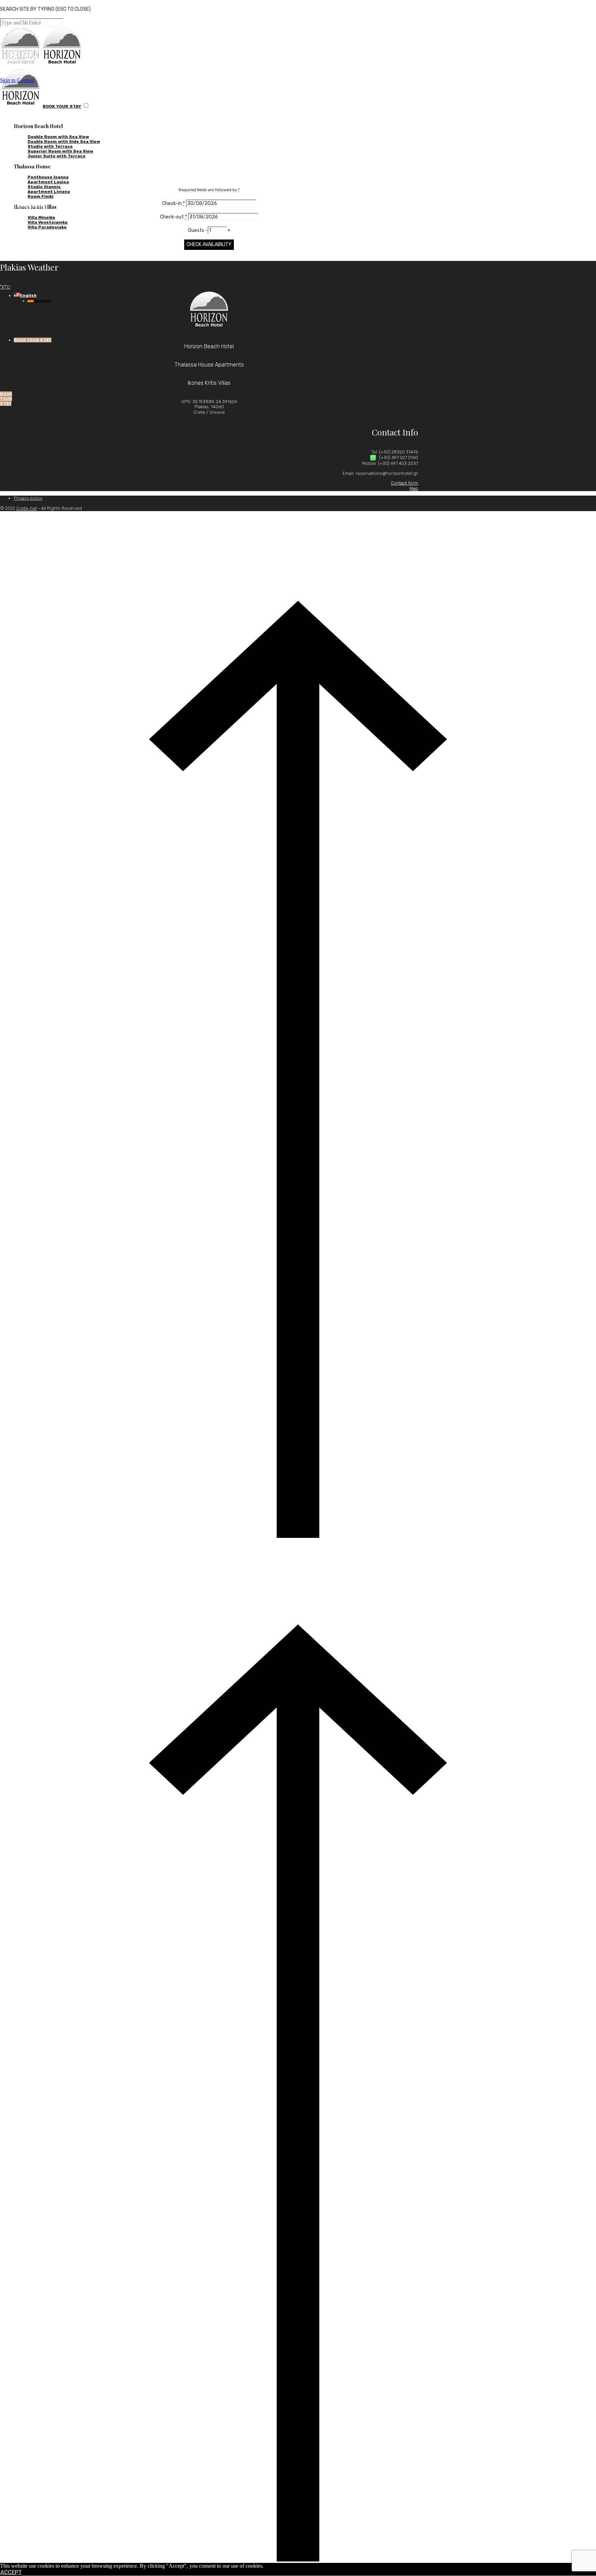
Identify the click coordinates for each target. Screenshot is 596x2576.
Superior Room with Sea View (60, 151)
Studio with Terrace (50, 146)
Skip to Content (17, 80)
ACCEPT (11, 2572)
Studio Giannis (44, 187)
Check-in (173, 203)
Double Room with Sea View (58, 137)
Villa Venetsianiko (48, 222)
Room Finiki (41, 196)
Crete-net (27, 508)
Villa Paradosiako (47, 227)
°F (2, 287)
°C (8, 287)
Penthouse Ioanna (48, 177)
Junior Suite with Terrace (57, 156)
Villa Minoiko (41, 217)
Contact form (404, 483)
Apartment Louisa (48, 182)
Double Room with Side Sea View (64, 142)
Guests (197, 230)
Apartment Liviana (49, 192)
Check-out (173, 217)
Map (414, 489)
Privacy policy (28, 498)
